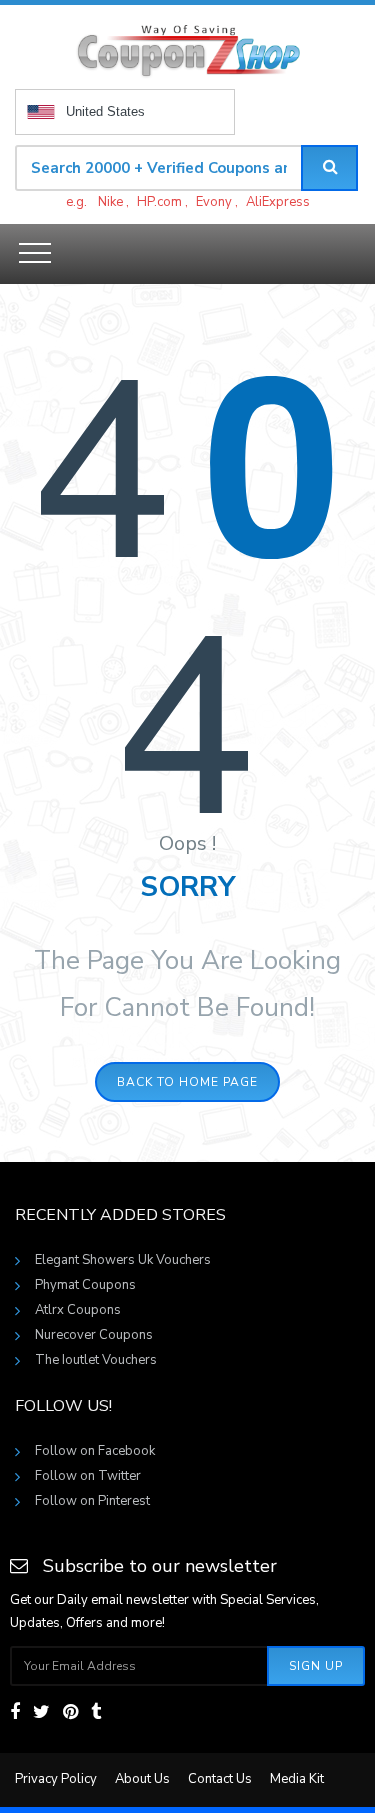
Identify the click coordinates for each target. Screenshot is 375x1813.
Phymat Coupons (85, 1285)
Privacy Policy (56, 1779)
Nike (110, 202)
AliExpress (278, 202)
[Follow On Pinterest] (70, 1712)
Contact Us (220, 1779)
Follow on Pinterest (92, 1501)
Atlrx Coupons (78, 1310)
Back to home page (187, 1082)
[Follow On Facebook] (15, 1712)
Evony (214, 202)
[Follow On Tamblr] (96, 1712)
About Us (142, 1779)
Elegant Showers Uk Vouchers (123, 1260)
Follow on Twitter (88, 1476)
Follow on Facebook (95, 1451)
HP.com (159, 202)
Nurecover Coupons (94, 1335)
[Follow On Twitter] (41, 1712)
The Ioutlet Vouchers (96, 1360)
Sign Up (316, 1666)
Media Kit (297, 1779)
